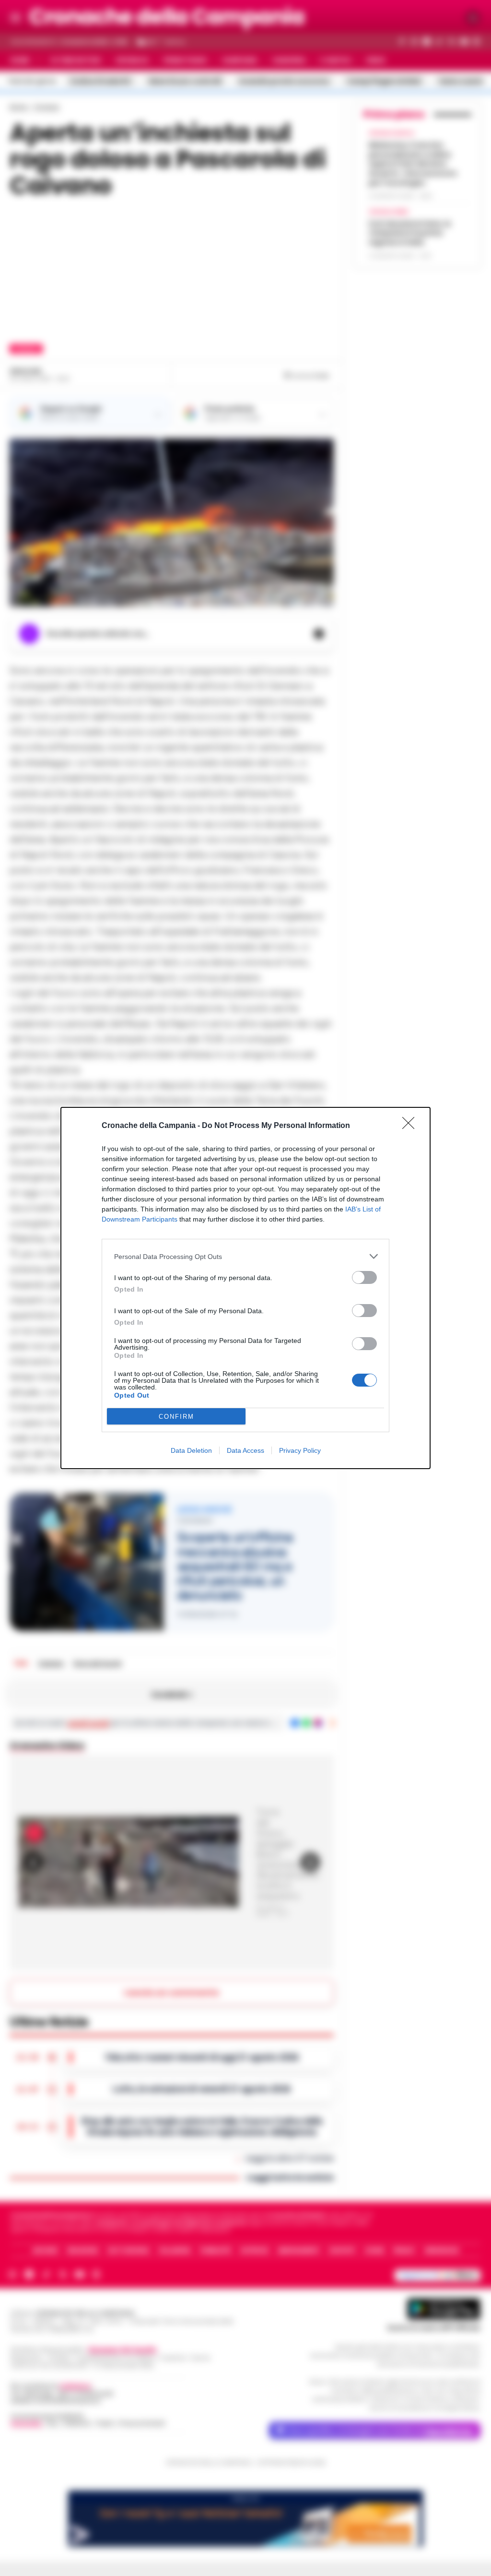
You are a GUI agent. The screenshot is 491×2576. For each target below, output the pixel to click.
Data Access (245, 1450)
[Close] (411, 1126)
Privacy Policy (300, 1450)
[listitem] (245, 1256)
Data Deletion (191, 1450)
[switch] (364, 1277)
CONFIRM (176, 1417)
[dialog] (245, 1288)
